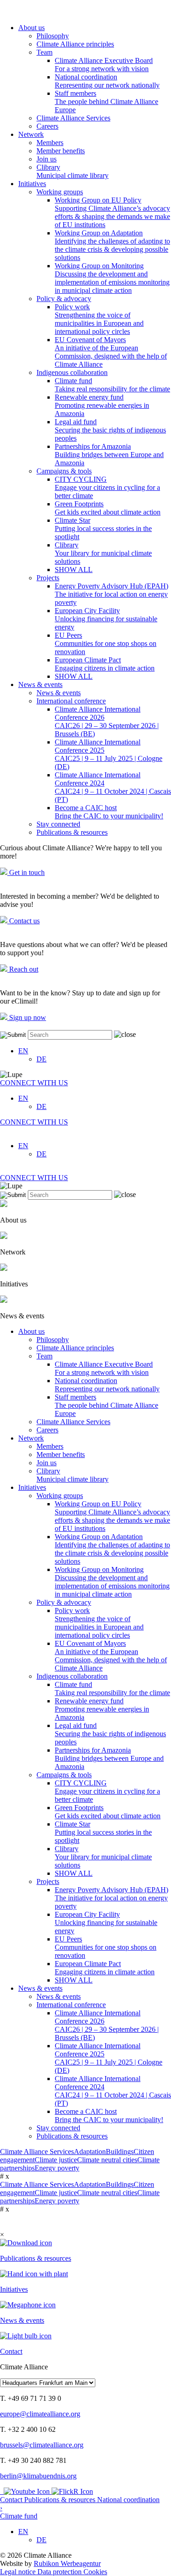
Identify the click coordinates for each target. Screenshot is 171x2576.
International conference (71, 701)
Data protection (60, 2572)
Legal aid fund (110, 430)
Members (50, 143)
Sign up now (27, 1017)
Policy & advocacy (64, 299)
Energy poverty (57, 2168)
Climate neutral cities (107, 2160)
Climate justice (56, 2160)
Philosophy (53, 36)
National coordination (107, 81)
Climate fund (112, 385)
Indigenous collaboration (72, 372)
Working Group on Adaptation (112, 245)
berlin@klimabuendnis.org (38, 2476)
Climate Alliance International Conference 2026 (107, 721)
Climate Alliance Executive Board (104, 65)
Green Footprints (108, 508)
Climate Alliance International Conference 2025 (109, 754)
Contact (12, 2500)
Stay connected (58, 824)
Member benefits (61, 151)
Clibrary (73, 171)
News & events (40, 684)
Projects (48, 578)
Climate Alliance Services (73, 118)
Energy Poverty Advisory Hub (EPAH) (111, 594)
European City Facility (106, 619)
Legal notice (19, 2572)
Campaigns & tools (64, 471)
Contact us (23, 921)
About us (31, 28)
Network (31, 134)
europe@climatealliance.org (40, 2414)
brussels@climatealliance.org (42, 2445)
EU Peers (106, 643)
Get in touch (26, 872)
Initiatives (32, 184)
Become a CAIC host (109, 812)
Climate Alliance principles (75, 44)
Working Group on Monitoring (112, 278)
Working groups (60, 192)
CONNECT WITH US (34, 1083)
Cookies (95, 2572)
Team (44, 52)
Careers (47, 126)
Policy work (99, 319)
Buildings (120, 2152)
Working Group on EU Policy (112, 212)
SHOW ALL (74, 570)
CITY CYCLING (107, 487)
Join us (47, 159)
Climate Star (103, 528)
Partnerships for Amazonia (109, 455)
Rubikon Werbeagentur (67, 2563)
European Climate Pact (105, 664)
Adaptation (90, 2152)
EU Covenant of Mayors (111, 352)
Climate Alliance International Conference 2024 (113, 787)
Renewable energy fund (102, 405)
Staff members (106, 101)
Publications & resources (72, 832)
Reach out (23, 969)
